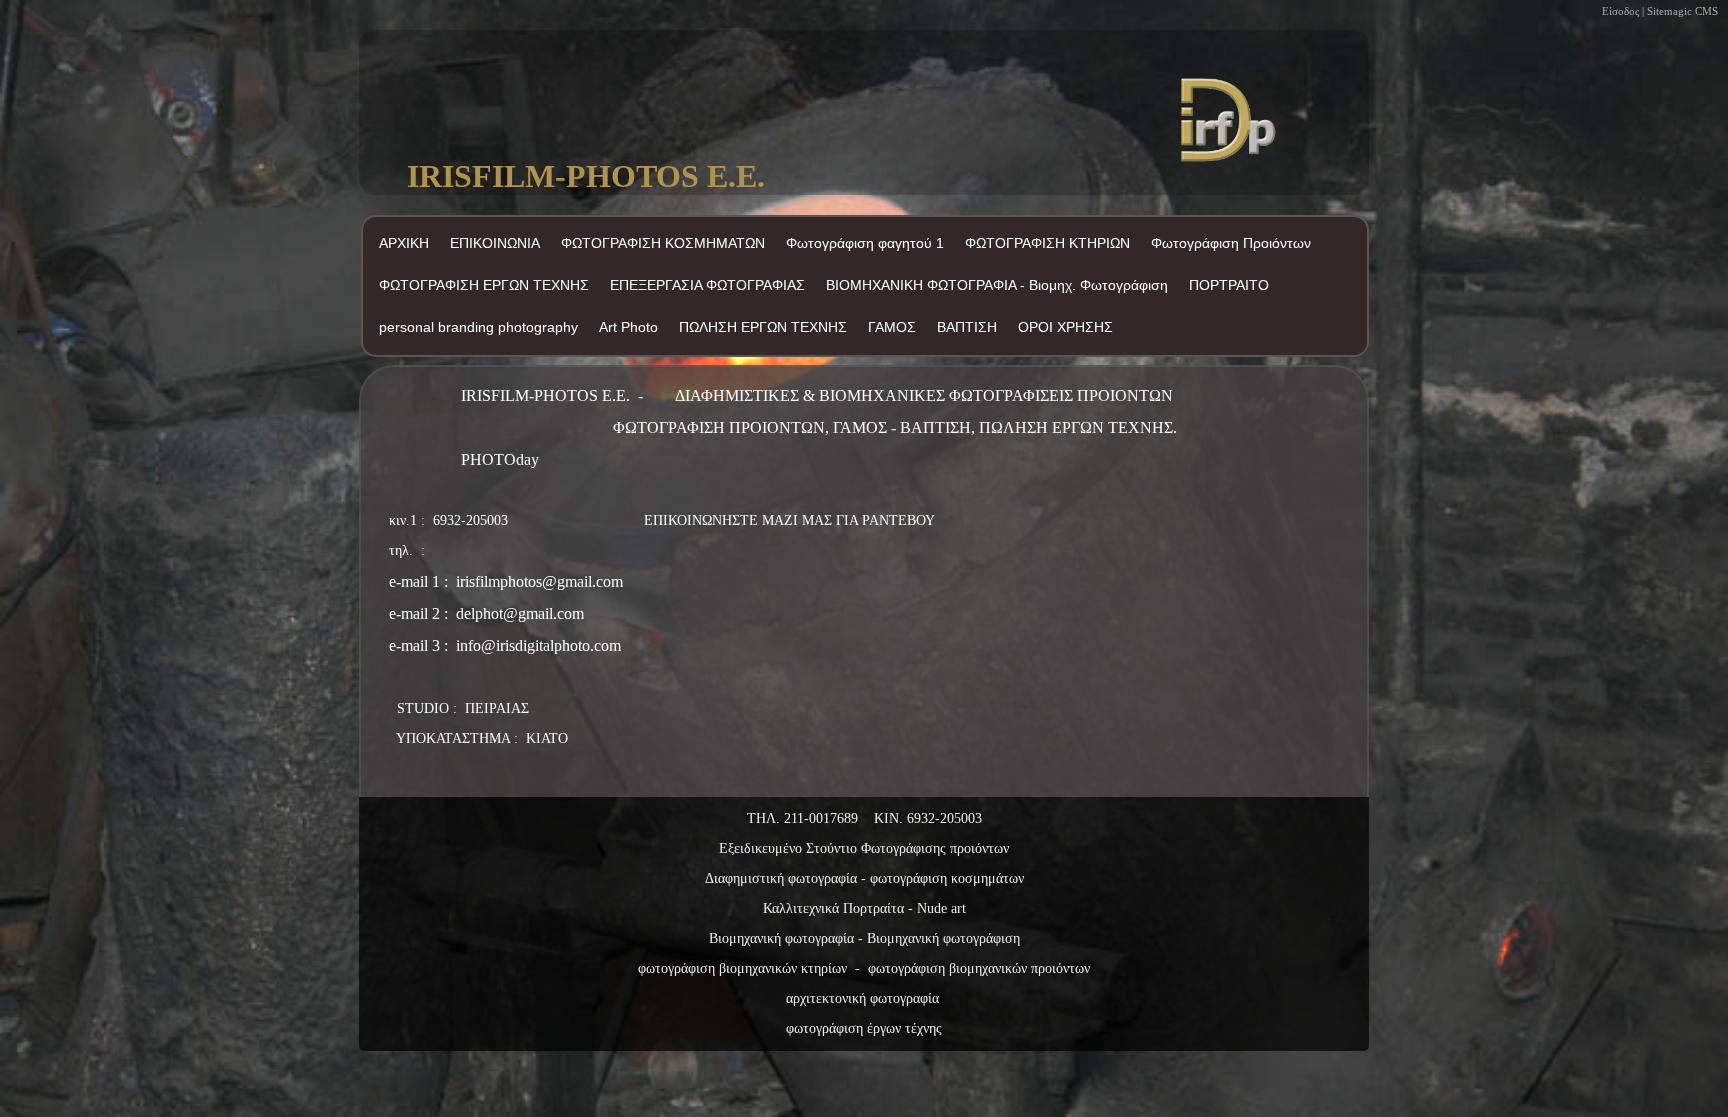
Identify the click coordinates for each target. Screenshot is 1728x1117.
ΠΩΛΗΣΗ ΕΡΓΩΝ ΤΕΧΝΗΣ (763, 327)
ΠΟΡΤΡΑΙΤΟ (1229, 285)
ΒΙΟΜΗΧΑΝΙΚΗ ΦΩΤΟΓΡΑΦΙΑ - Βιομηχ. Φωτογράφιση (997, 285)
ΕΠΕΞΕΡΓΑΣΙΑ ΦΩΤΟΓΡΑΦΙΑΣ (707, 285)
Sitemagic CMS (1682, 11)
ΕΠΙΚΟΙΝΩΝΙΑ (495, 243)
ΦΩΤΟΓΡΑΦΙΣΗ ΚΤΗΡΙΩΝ (1047, 243)
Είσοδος (1620, 11)
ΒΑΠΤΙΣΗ (967, 327)
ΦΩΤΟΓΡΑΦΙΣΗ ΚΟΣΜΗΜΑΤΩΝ (663, 243)
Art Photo (628, 327)
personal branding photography (478, 327)
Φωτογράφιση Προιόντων (1231, 243)
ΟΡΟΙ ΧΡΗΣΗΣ (1065, 327)
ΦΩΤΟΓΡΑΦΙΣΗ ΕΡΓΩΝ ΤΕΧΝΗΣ (484, 285)
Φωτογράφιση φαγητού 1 (865, 243)
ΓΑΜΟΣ (892, 327)
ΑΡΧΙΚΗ (404, 243)
